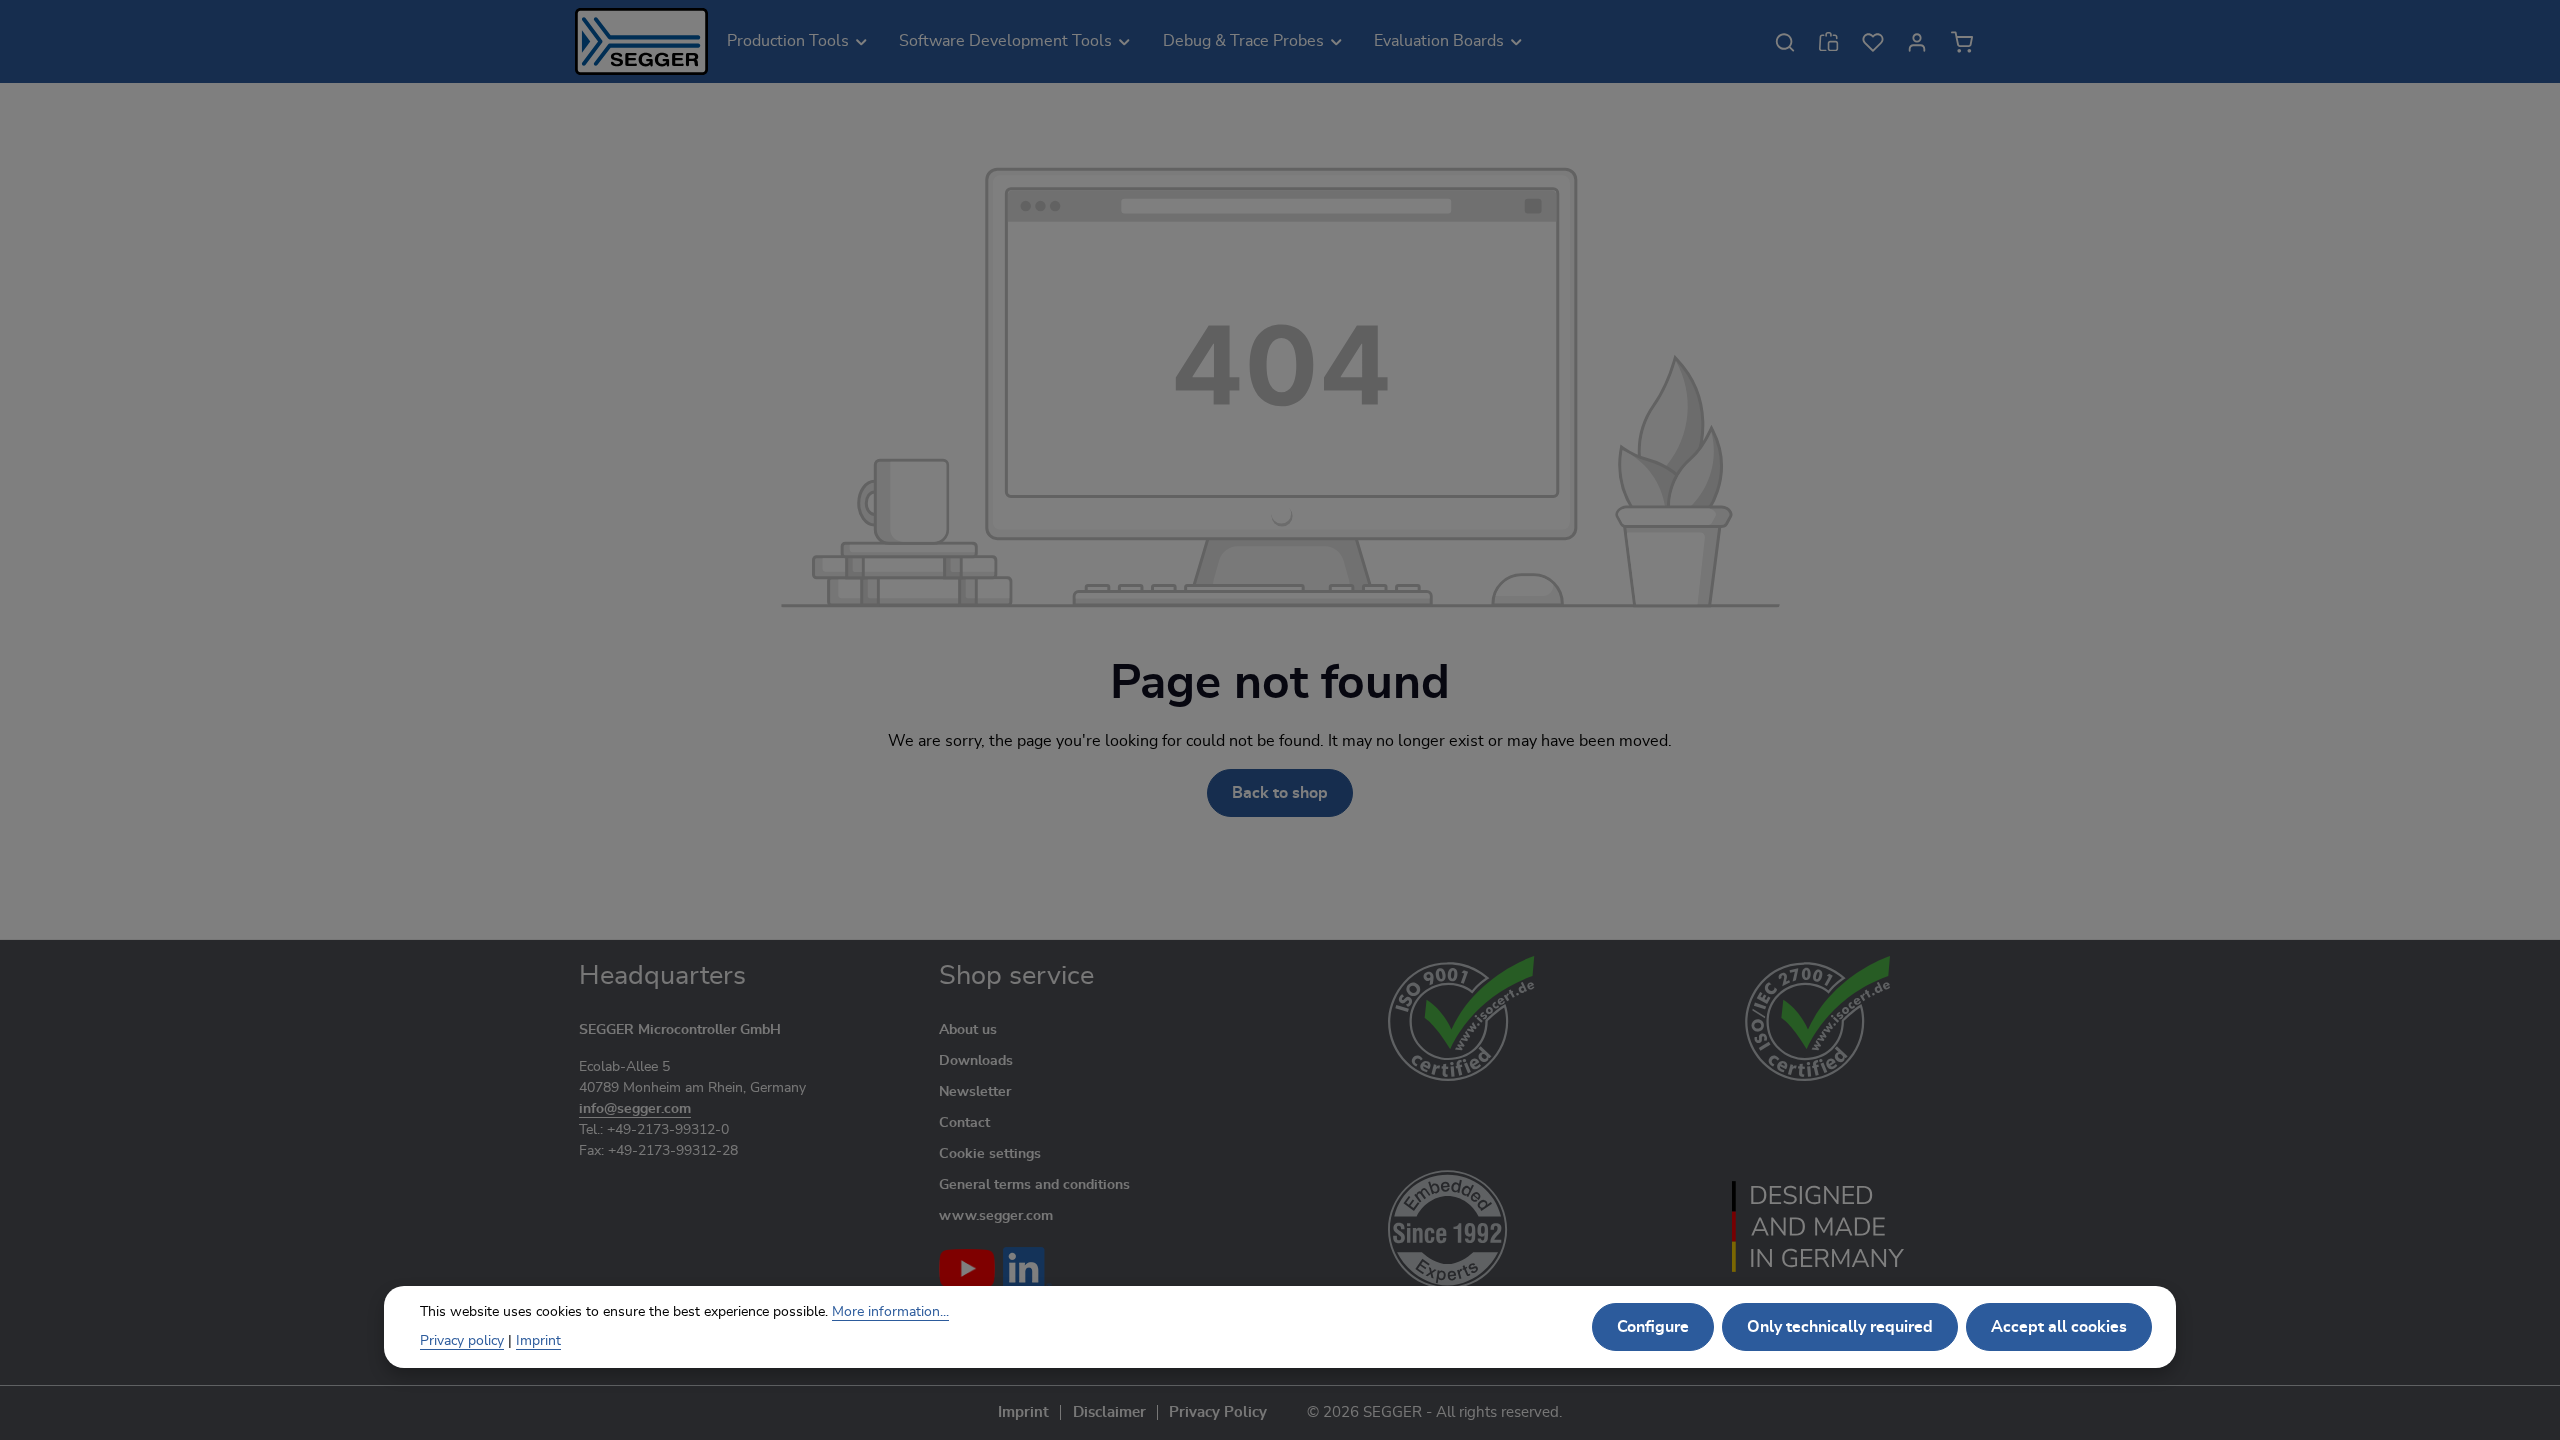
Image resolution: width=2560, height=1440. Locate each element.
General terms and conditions (1034, 1185)
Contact (964, 1123)
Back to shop (1280, 793)
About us (968, 1030)
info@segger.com (635, 1109)
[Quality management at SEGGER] (1461, 1018)
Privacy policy (462, 1341)
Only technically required (1840, 1327)
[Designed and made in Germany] (1818, 1226)
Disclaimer (1109, 1412)
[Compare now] (1829, 42)
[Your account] (1917, 42)
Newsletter (975, 1092)
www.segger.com (996, 1216)
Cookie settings (990, 1154)
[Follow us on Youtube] (967, 1268)
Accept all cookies (2059, 1327)
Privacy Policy (1218, 1412)
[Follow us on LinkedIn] (1027, 1268)
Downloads (976, 1061)
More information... (890, 1312)
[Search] (1785, 42)
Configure (1653, 1327)
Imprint (1023, 1412)
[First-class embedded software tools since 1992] (1461, 1226)
